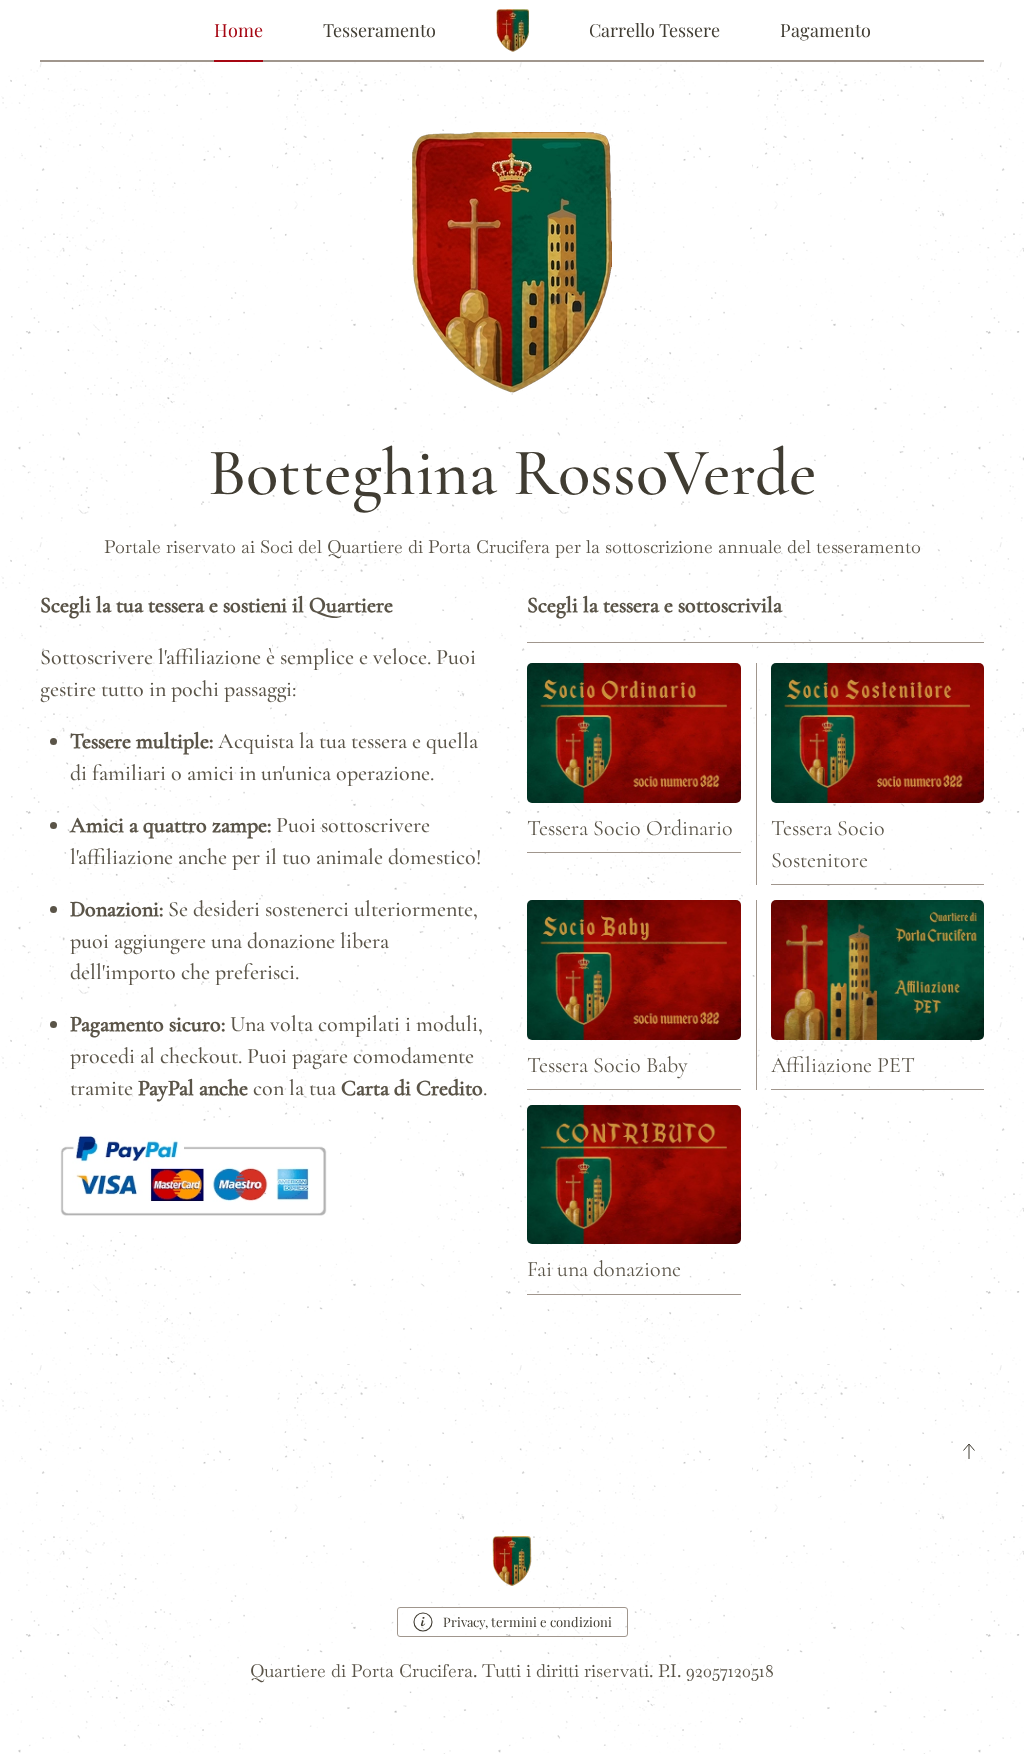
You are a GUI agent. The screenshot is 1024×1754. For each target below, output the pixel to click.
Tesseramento (379, 30)
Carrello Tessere (654, 30)
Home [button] (238, 30)
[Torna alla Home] (512, 30)
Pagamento (825, 30)
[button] (969, 1451)
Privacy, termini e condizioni (527, 1621)
